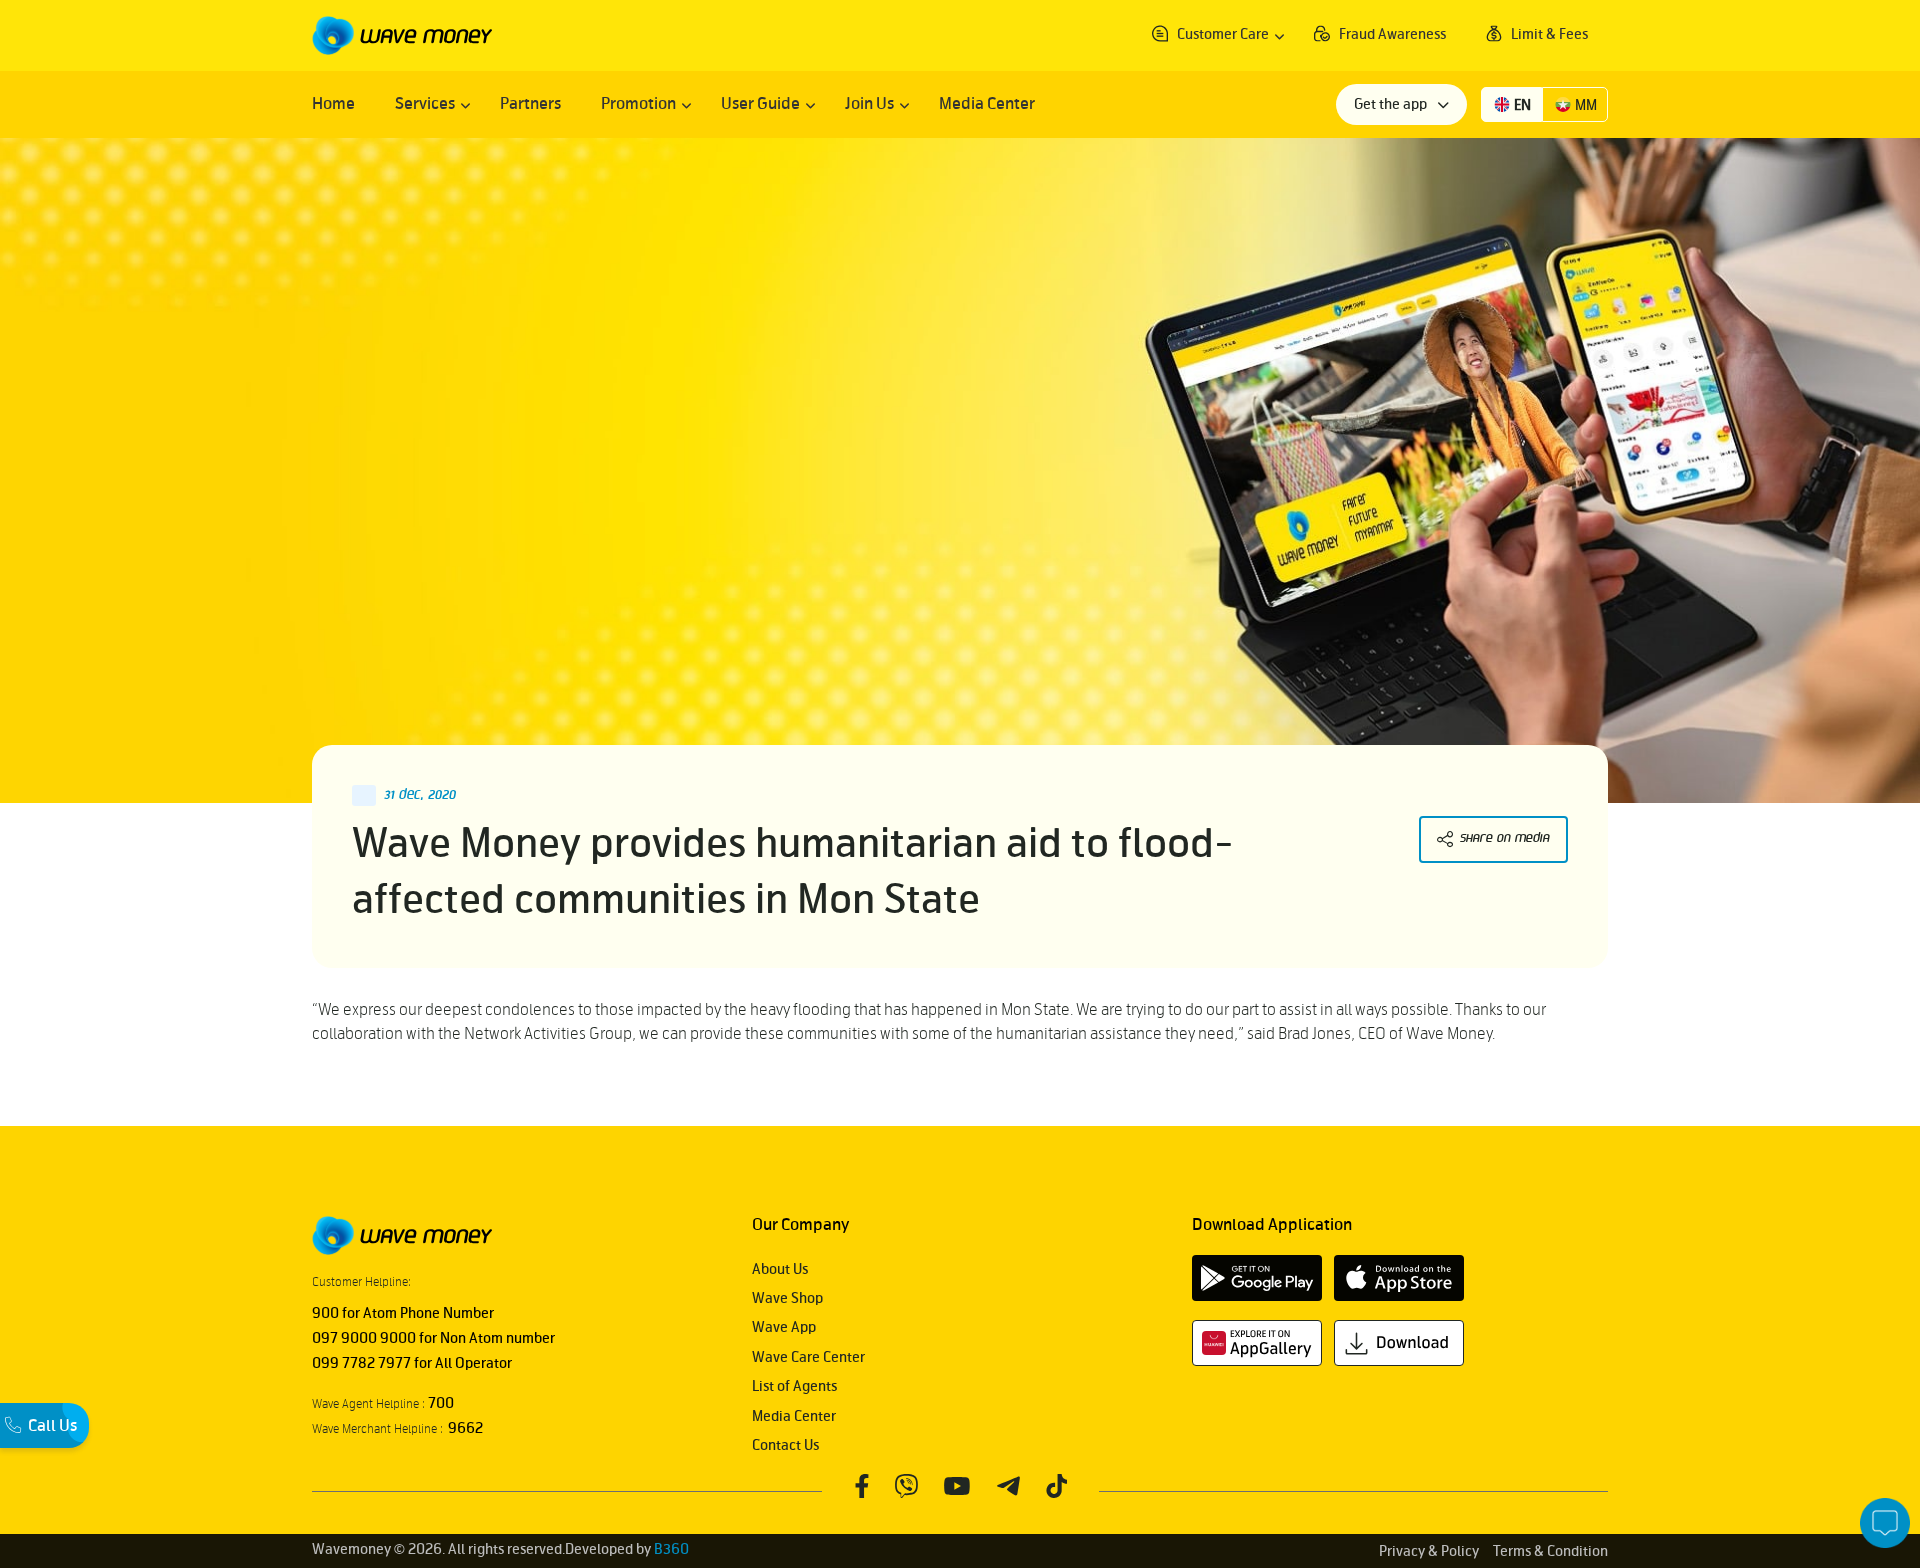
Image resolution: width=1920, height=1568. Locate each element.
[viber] (906, 1485)
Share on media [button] (1505, 838)
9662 (463, 1428)
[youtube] (956, 1485)
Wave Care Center (808, 1357)
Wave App (784, 1327)
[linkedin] (1056, 1485)
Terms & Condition (1550, 1551)
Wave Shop (787, 1298)
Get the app (1392, 104)
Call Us (52, 1426)
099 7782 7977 (361, 1363)
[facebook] (861, 1485)
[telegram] (1007, 1485)
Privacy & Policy (1429, 1551)
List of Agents (794, 1386)
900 (325, 1313)
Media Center (794, 1416)
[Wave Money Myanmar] (402, 35)
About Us (780, 1269)
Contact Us (785, 1445)
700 (439, 1403)
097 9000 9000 (364, 1338)
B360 (671, 1549)
